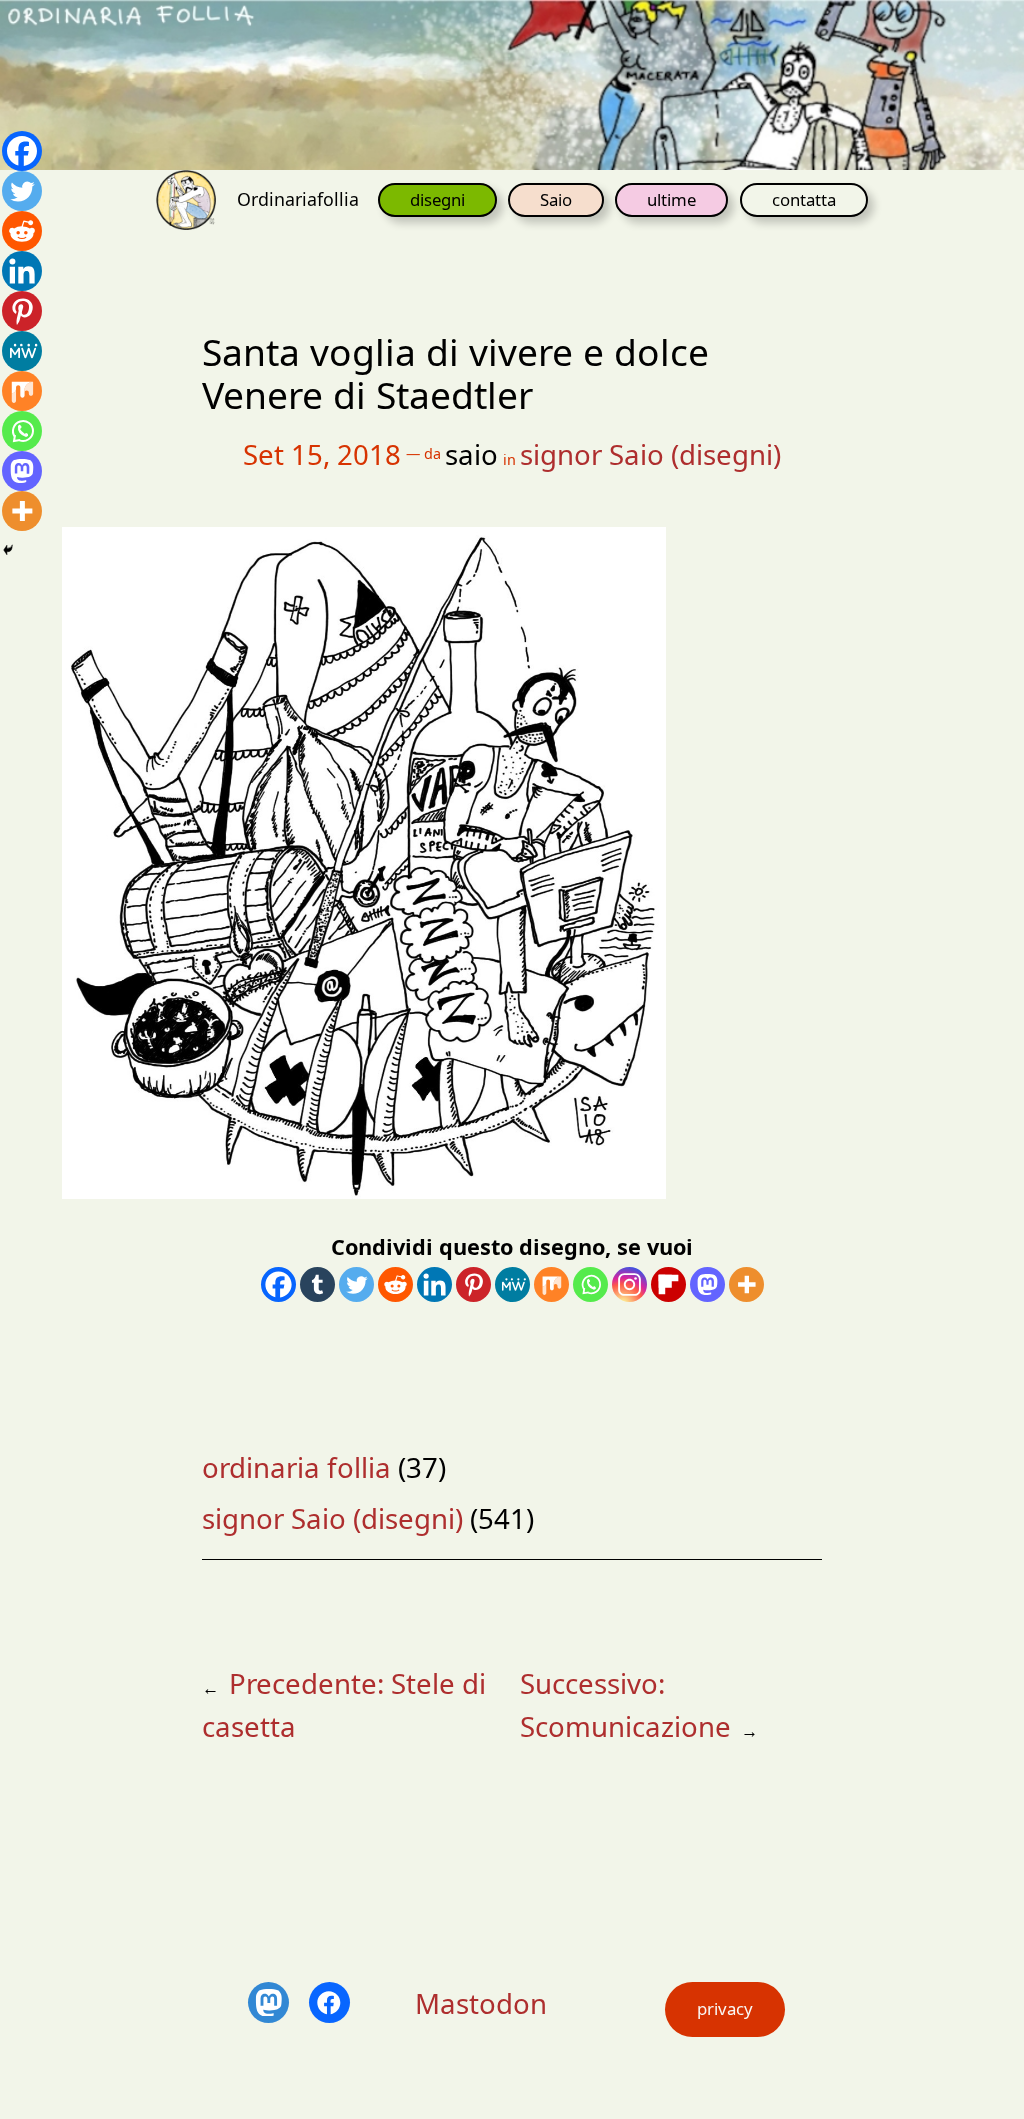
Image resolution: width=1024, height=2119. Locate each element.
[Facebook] (278, 1284)
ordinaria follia (296, 1467)
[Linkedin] (434, 1284)
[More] (746, 1284)
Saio (556, 199)
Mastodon (481, 2003)
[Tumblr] (317, 1284)
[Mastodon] (707, 1284)
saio (471, 454)
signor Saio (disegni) (650, 454)
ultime (671, 199)
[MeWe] (512, 1284)
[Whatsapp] (590, 1284)
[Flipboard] (668, 1284)
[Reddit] (395, 1284)
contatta (804, 199)
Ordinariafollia (298, 199)
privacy (725, 2008)
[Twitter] (356, 1284)
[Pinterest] (473, 1284)
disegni (437, 199)
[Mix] (551, 1284)
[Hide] (8, 550)
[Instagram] (629, 1284)
